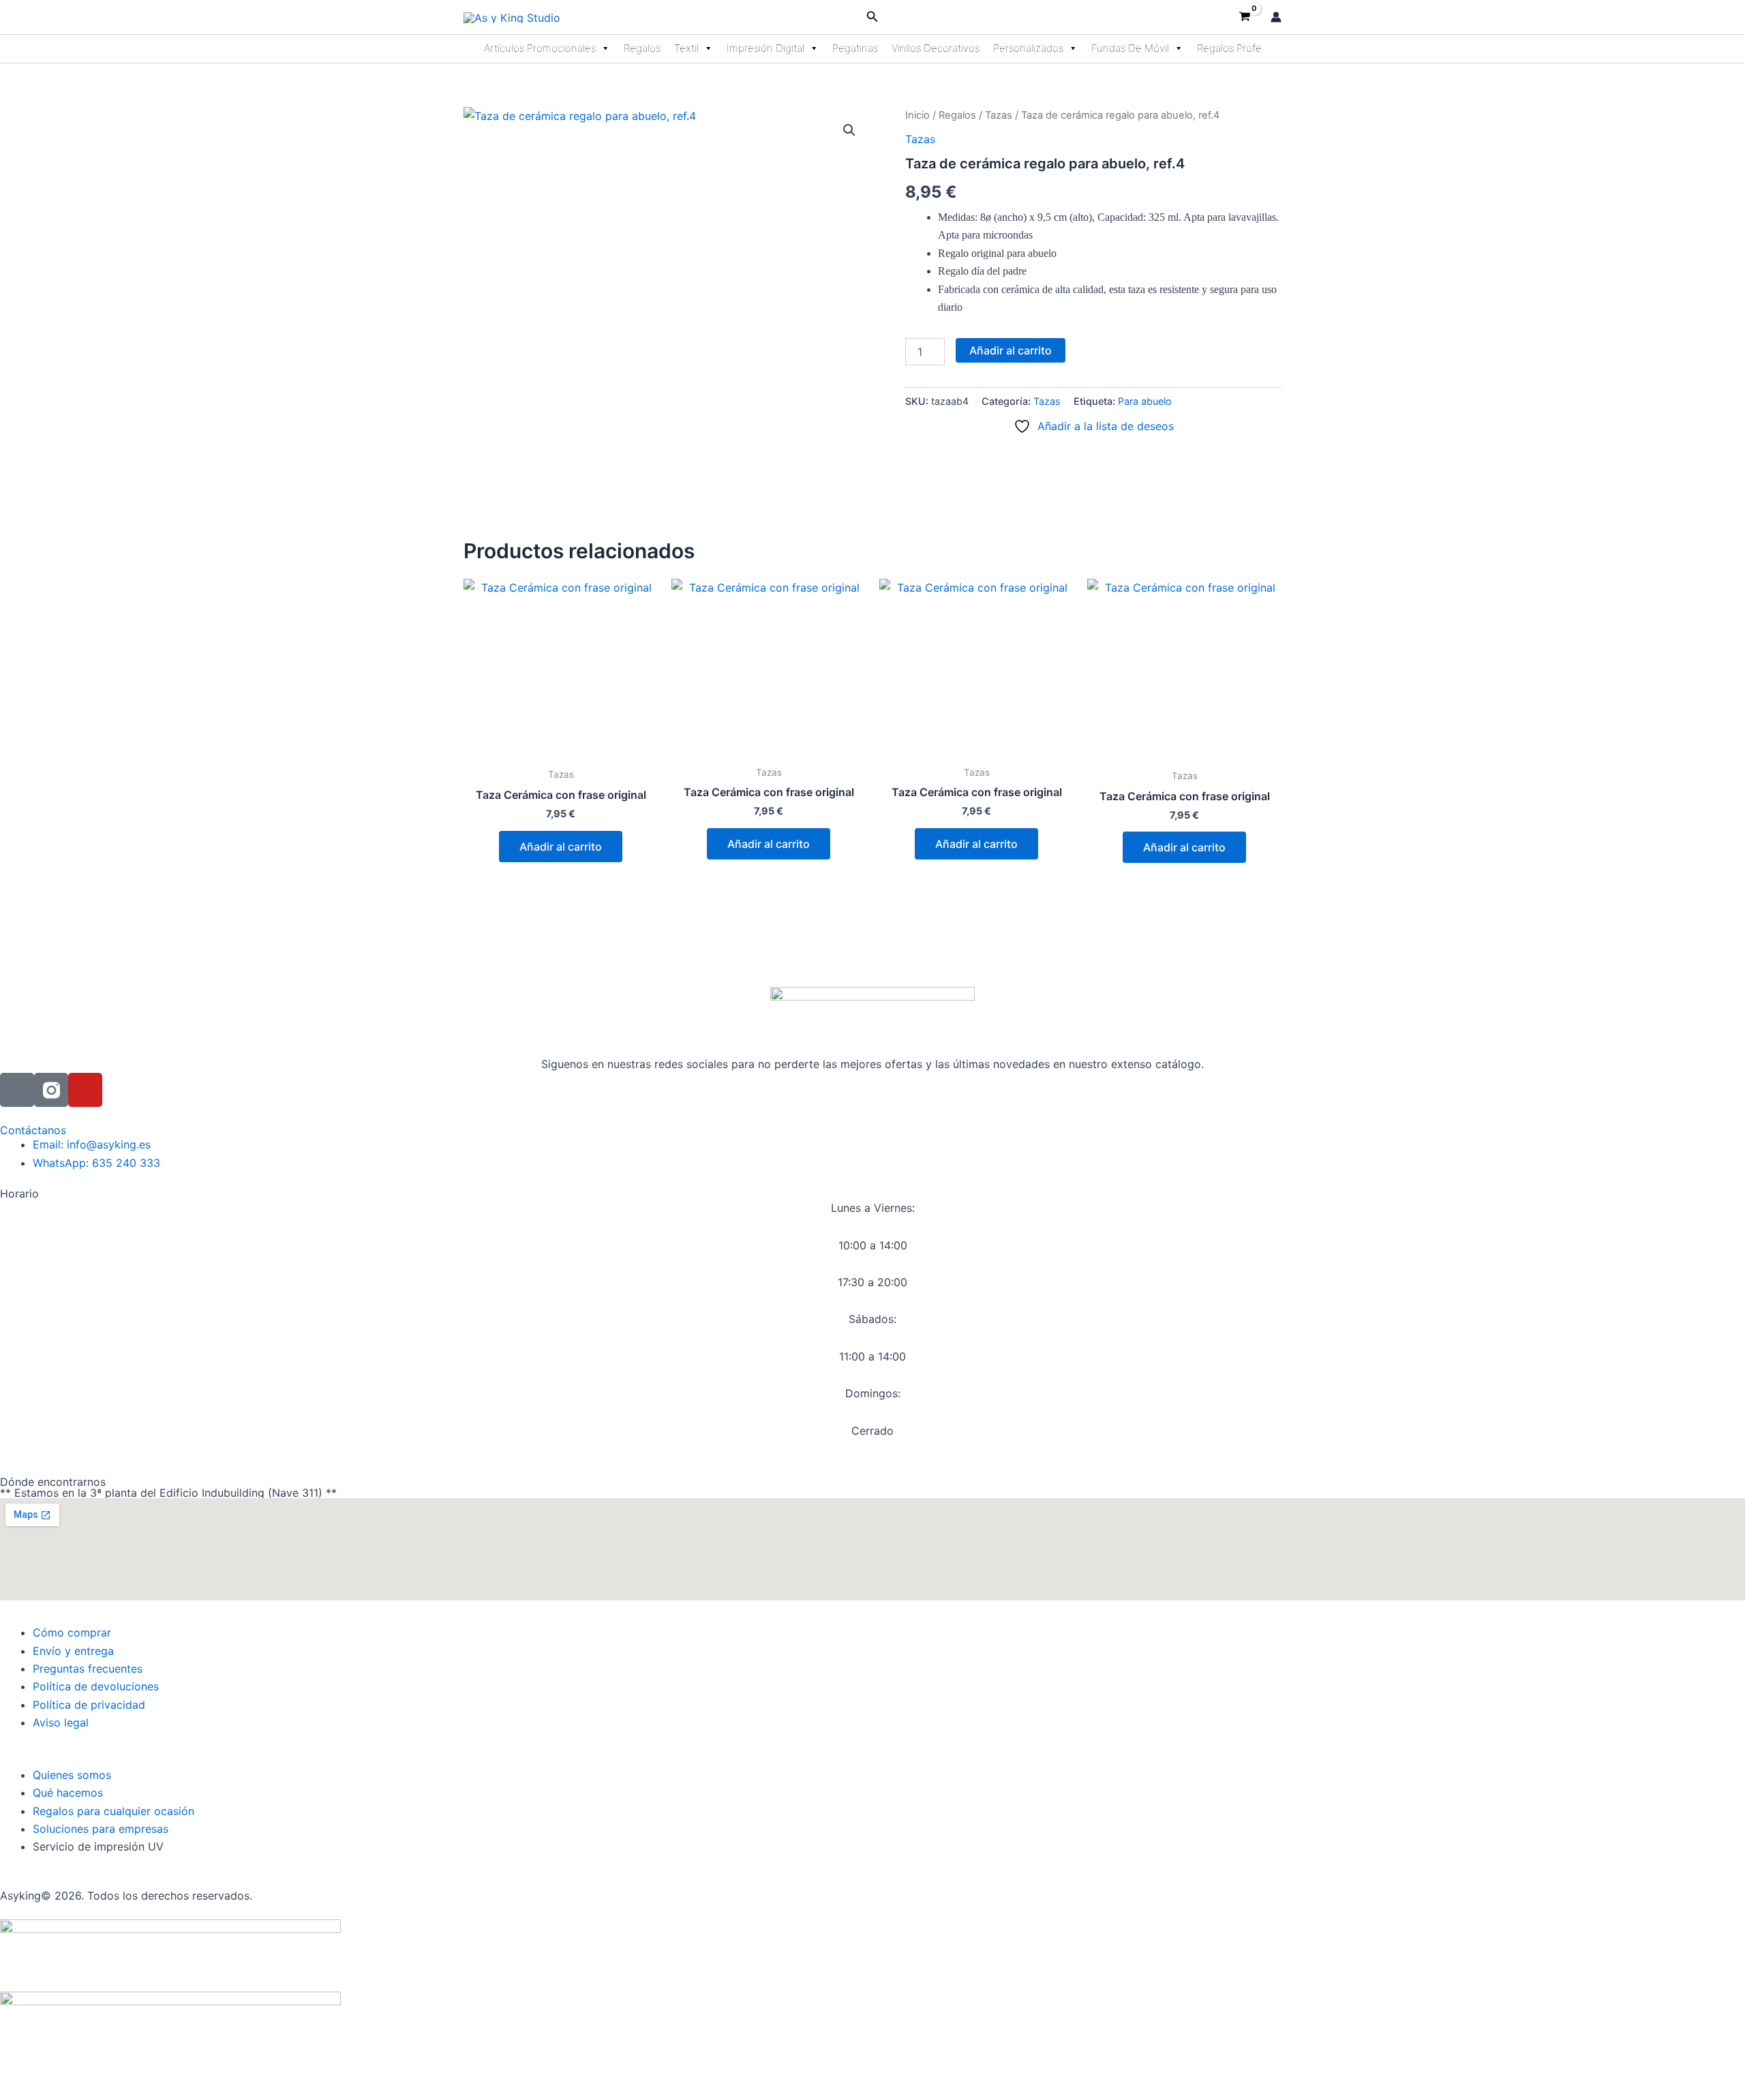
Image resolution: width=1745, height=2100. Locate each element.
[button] (872, 17)
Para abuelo (1145, 401)
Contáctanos (33, 1130)
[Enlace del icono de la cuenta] (1276, 17)
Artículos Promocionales (540, 48)
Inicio (917, 115)
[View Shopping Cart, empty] (1244, 17)
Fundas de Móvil (1130, 48)
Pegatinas (855, 48)
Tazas (999, 115)
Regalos (642, 48)
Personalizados (1028, 48)
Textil (686, 48)
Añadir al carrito (1011, 350)
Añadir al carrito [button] (561, 847)
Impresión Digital (765, 48)
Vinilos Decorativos (936, 48)
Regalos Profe (1229, 48)
